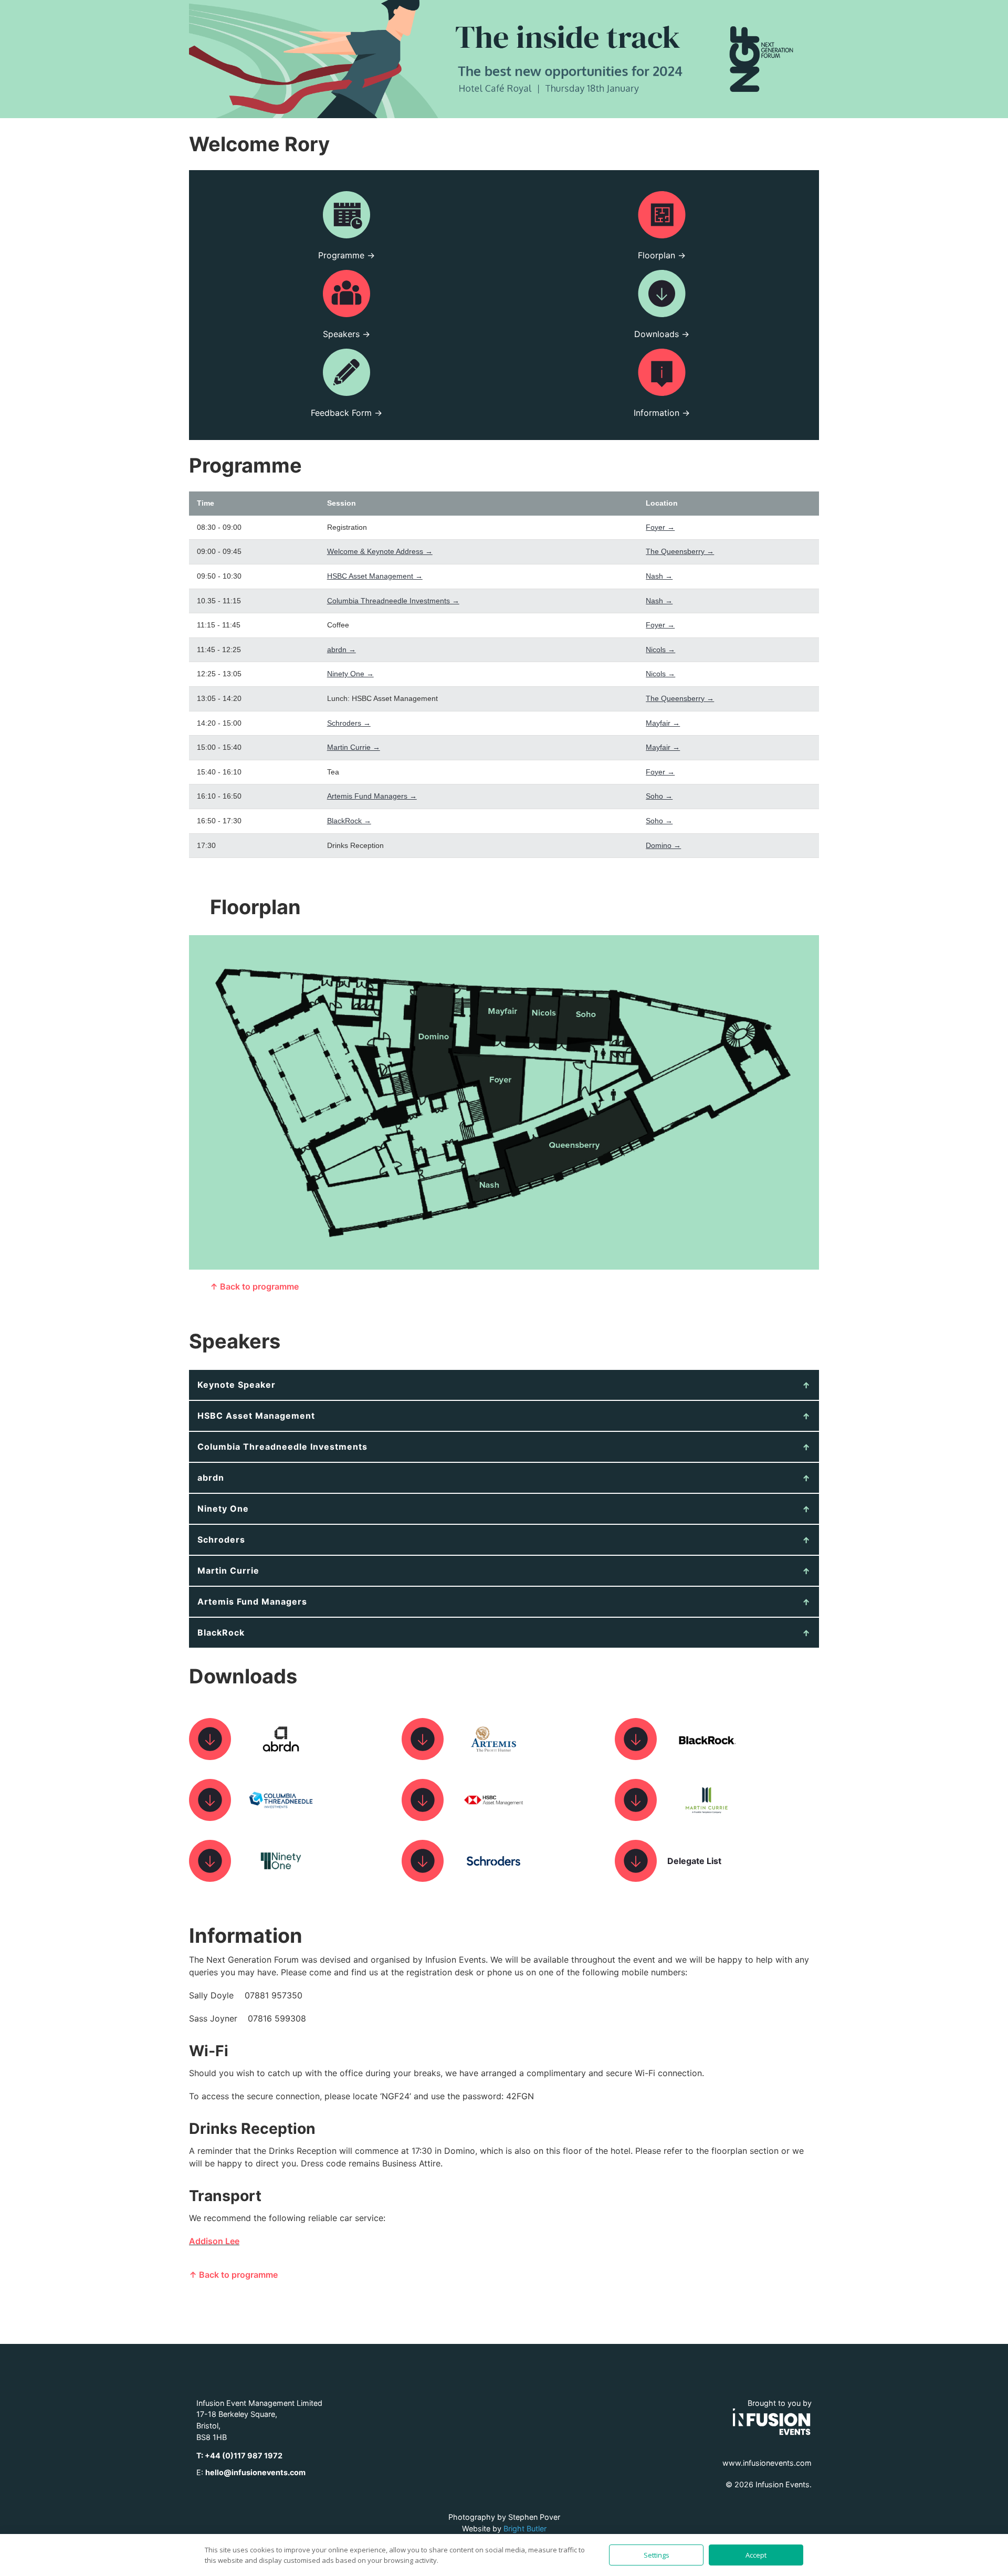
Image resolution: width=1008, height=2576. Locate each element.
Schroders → (349, 723)
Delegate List (694, 1861)
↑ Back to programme (254, 1286)
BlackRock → (349, 821)
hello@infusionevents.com (255, 2472)
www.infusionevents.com (767, 2463)
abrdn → (342, 650)
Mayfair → (663, 723)
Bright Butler (525, 2528)
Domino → (663, 845)
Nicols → (660, 650)
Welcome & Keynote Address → (380, 551)
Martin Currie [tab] (228, 1570)
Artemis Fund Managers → (372, 796)
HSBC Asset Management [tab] (256, 1416)
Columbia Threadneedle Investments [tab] (282, 1447)
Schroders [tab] (221, 1540)
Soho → (659, 796)
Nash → (659, 576)
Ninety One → (350, 674)
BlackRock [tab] (221, 1632)
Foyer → (660, 527)
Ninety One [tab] (223, 1509)
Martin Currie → (354, 747)
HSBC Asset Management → (375, 576)
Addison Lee (214, 2241)
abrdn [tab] (211, 1478)
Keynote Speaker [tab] (237, 1385)
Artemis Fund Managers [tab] (252, 1601)
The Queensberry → (680, 551)
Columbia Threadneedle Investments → (393, 601)
